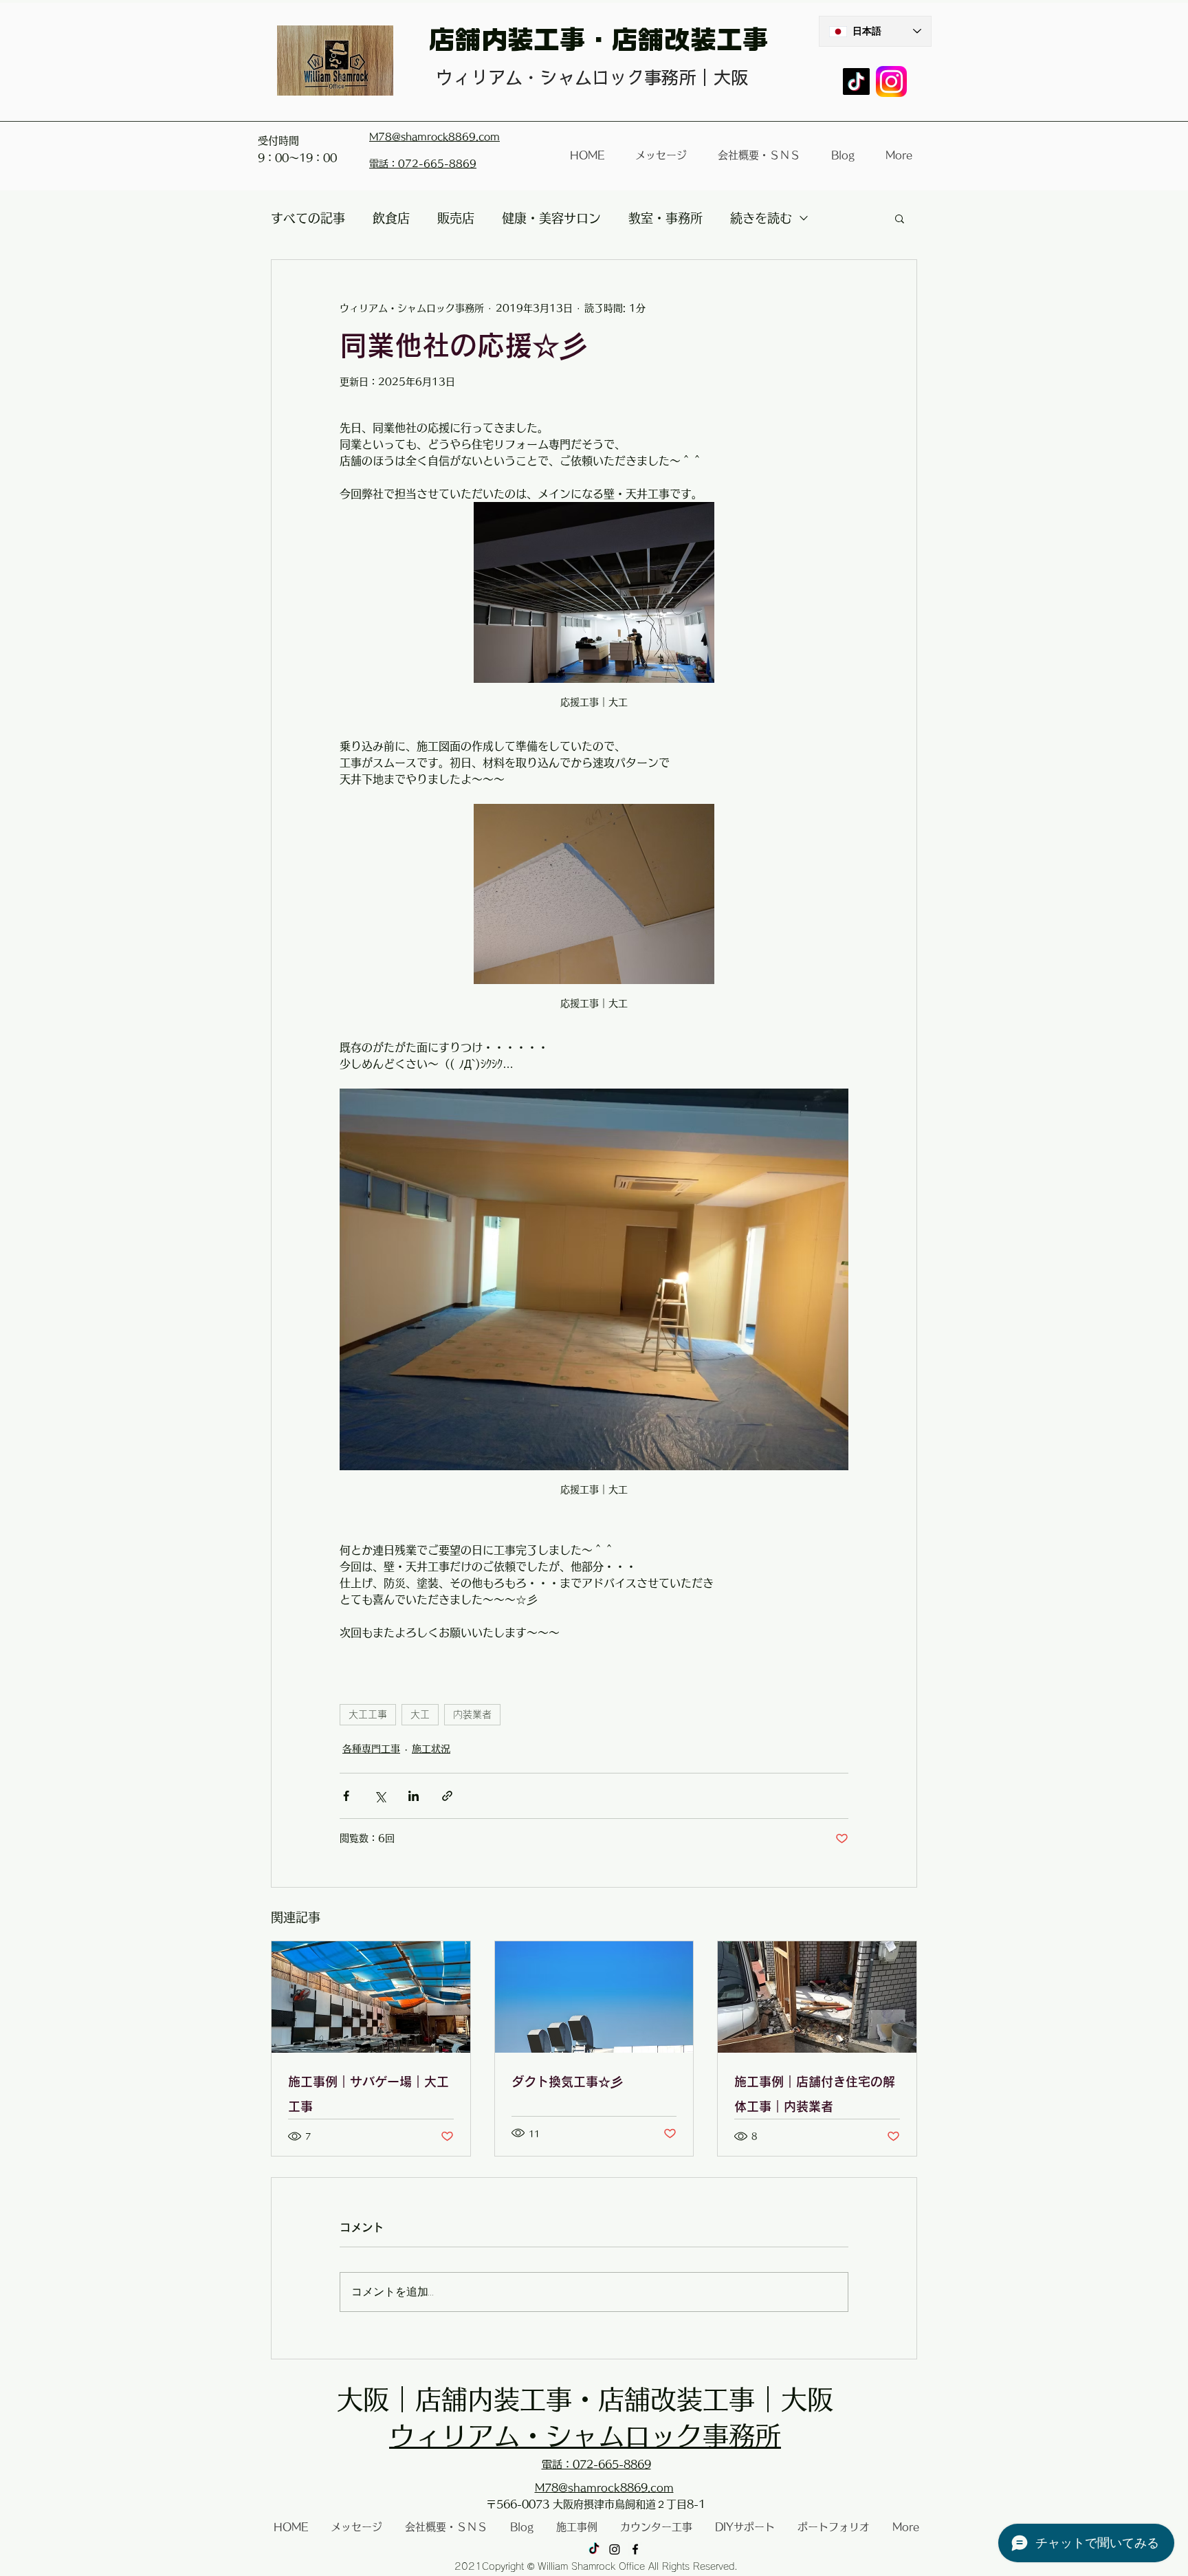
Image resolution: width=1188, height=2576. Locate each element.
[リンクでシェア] (447, 1796)
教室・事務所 (665, 218)
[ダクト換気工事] (594, 1997)
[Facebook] (635, 2549)
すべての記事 (308, 218)
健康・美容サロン (551, 218)
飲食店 (391, 218)
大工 (420, 1714)
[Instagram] (615, 2549)
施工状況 (431, 1749)
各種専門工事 (371, 1749)
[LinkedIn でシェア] (414, 1796)
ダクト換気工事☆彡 (567, 2082)
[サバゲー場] (371, 1997)
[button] (900, 218)
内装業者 (472, 1714)
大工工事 (368, 1714)
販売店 (456, 218)
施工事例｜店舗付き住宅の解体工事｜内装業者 (815, 2094)
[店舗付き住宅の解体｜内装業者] (817, 1997)
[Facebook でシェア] (346, 1796)
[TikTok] (856, 81)
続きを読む (761, 218)
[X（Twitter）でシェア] (380, 1796)
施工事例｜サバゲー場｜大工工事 (368, 2094)
